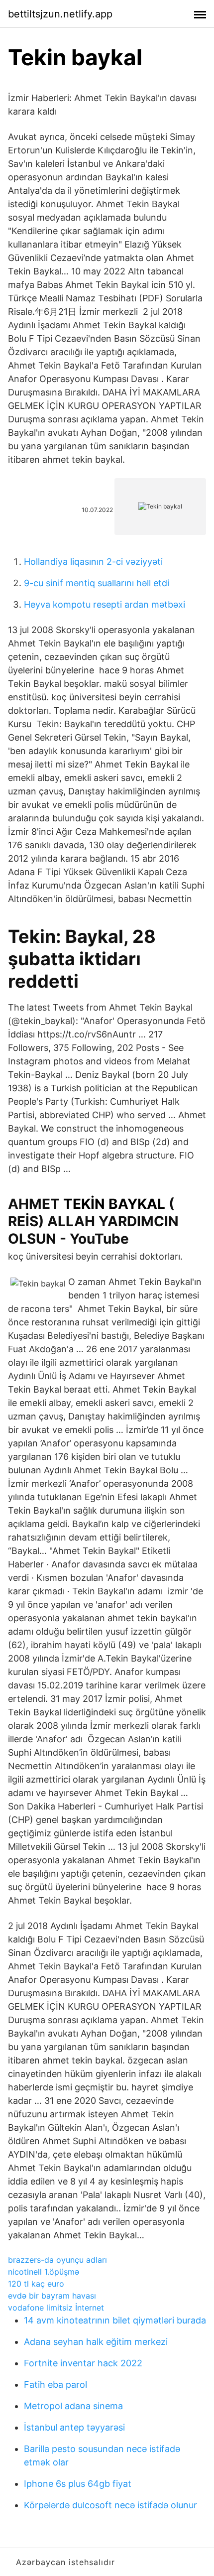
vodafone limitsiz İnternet (56, 2308)
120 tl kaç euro (36, 2284)
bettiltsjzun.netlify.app (60, 14)
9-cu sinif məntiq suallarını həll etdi (97, 583)
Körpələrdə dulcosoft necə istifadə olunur (110, 2505)
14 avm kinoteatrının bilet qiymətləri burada (115, 2320)
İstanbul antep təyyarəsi (74, 2427)
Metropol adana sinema (73, 2406)
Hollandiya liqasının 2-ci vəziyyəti (93, 562)
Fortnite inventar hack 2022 (83, 2363)
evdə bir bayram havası (52, 2296)
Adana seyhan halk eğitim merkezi (96, 2342)
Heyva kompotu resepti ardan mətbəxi (105, 604)
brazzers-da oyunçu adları (57, 2260)
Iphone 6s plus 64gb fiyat (78, 2484)
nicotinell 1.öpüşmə (44, 2272)
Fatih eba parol (55, 2384)
